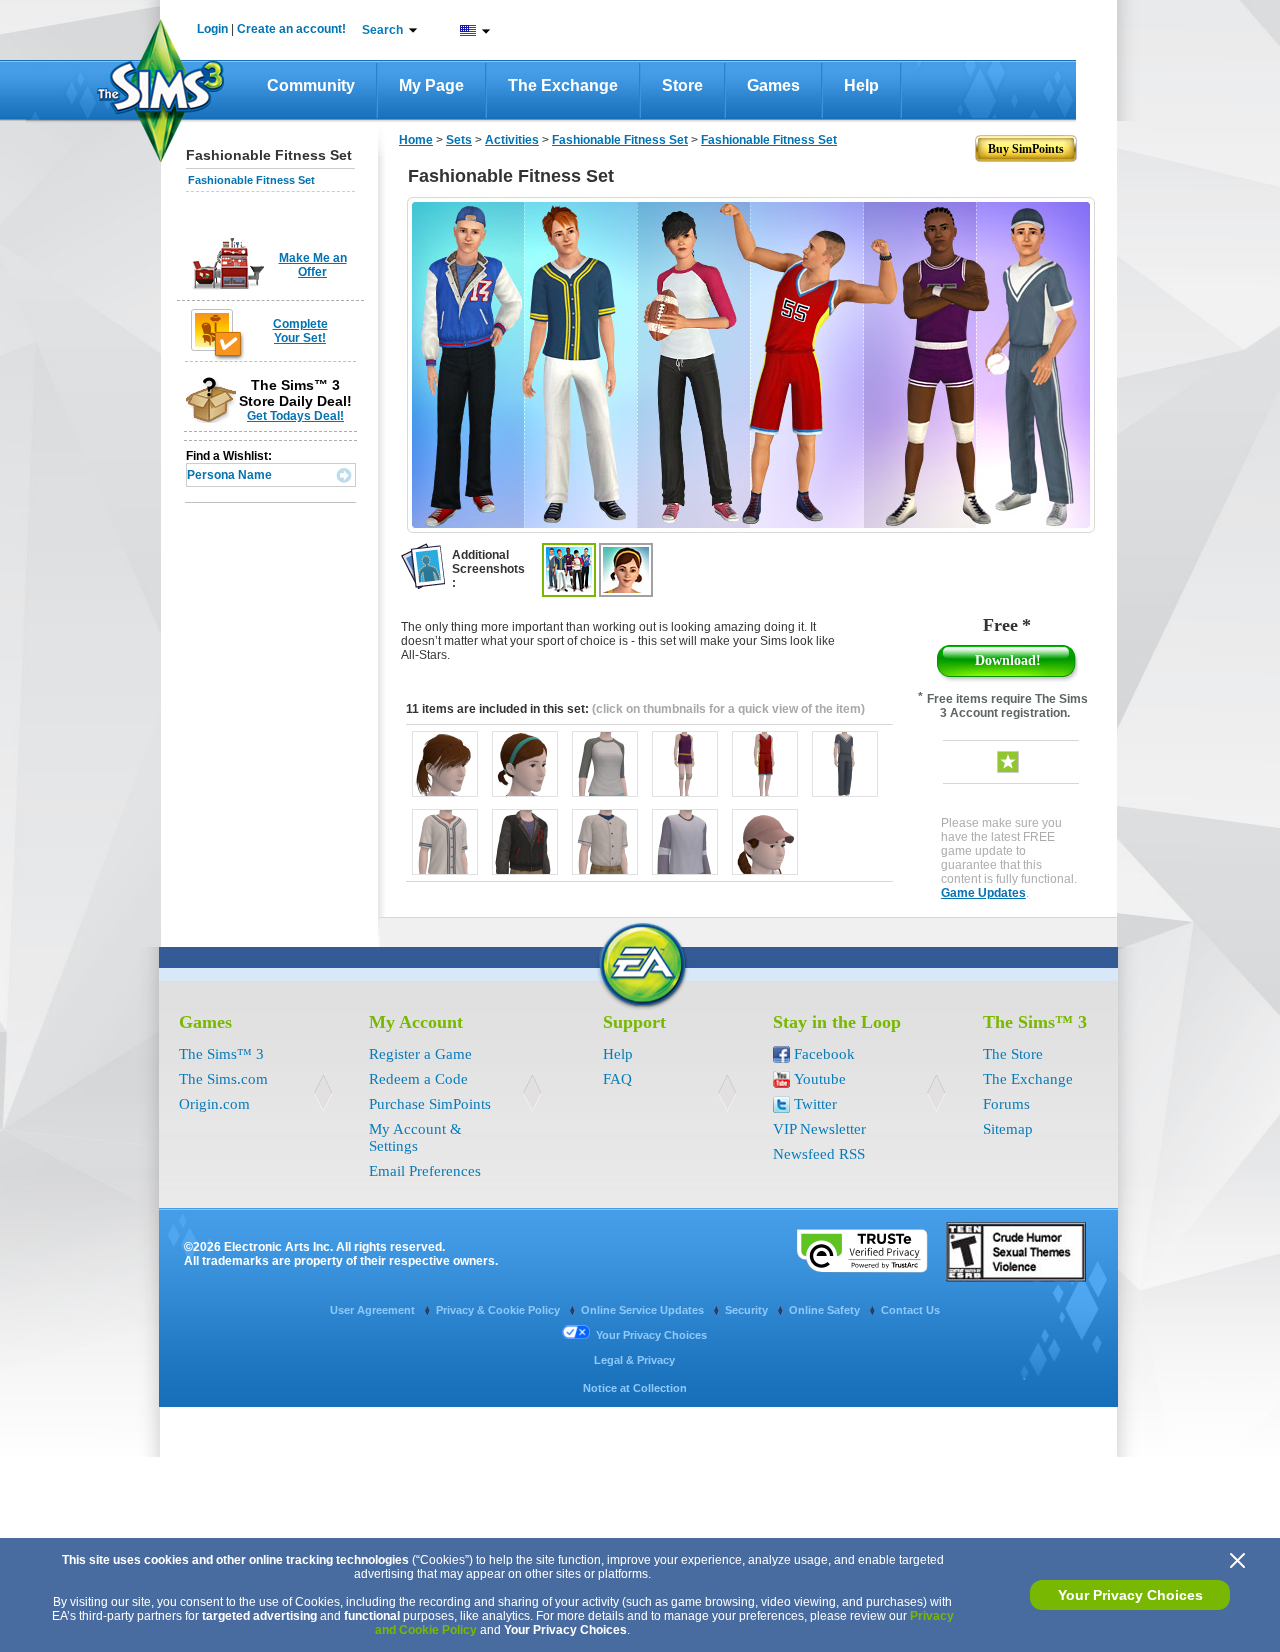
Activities (512, 140)
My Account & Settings (415, 1137)
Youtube (820, 1079)
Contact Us (910, 1310)
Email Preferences (425, 1171)
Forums (1006, 1104)
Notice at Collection (635, 1388)
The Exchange (563, 85)
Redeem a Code (418, 1079)
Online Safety (826, 1310)
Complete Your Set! (300, 331)
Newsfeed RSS (819, 1154)
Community (311, 85)
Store (682, 85)
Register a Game (420, 1054)
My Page (431, 85)
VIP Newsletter (819, 1129)
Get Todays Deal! (295, 416)
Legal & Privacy (634, 1360)
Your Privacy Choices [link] (651, 1335)
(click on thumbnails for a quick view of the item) (728, 709)
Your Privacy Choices (1130, 1595)
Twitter (815, 1104)
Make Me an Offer (313, 265)
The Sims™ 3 (221, 1054)
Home (416, 140)
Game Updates (983, 893)
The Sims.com (223, 1079)
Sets (459, 140)
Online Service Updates (644, 1310)
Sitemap (1008, 1129)
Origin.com (214, 1104)
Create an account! (291, 29)
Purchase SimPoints (430, 1104)
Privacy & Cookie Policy (499, 1310)
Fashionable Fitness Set (251, 180)
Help (861, 85)
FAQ (617, 1079)
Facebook (824, 1054)
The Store (1013, 1054)
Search (382, 30)
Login (212, 29)
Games (773, 85)
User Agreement (374, 1310)
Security (748, 1310)
